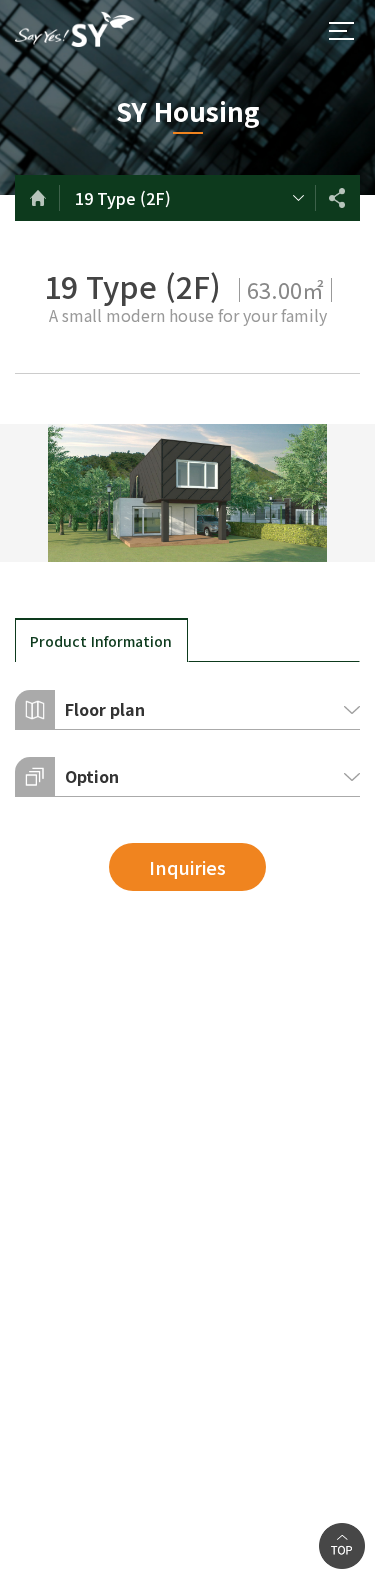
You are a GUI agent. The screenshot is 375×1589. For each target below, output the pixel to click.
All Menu (341, 31)
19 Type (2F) (123, 198)
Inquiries (187, 867)
